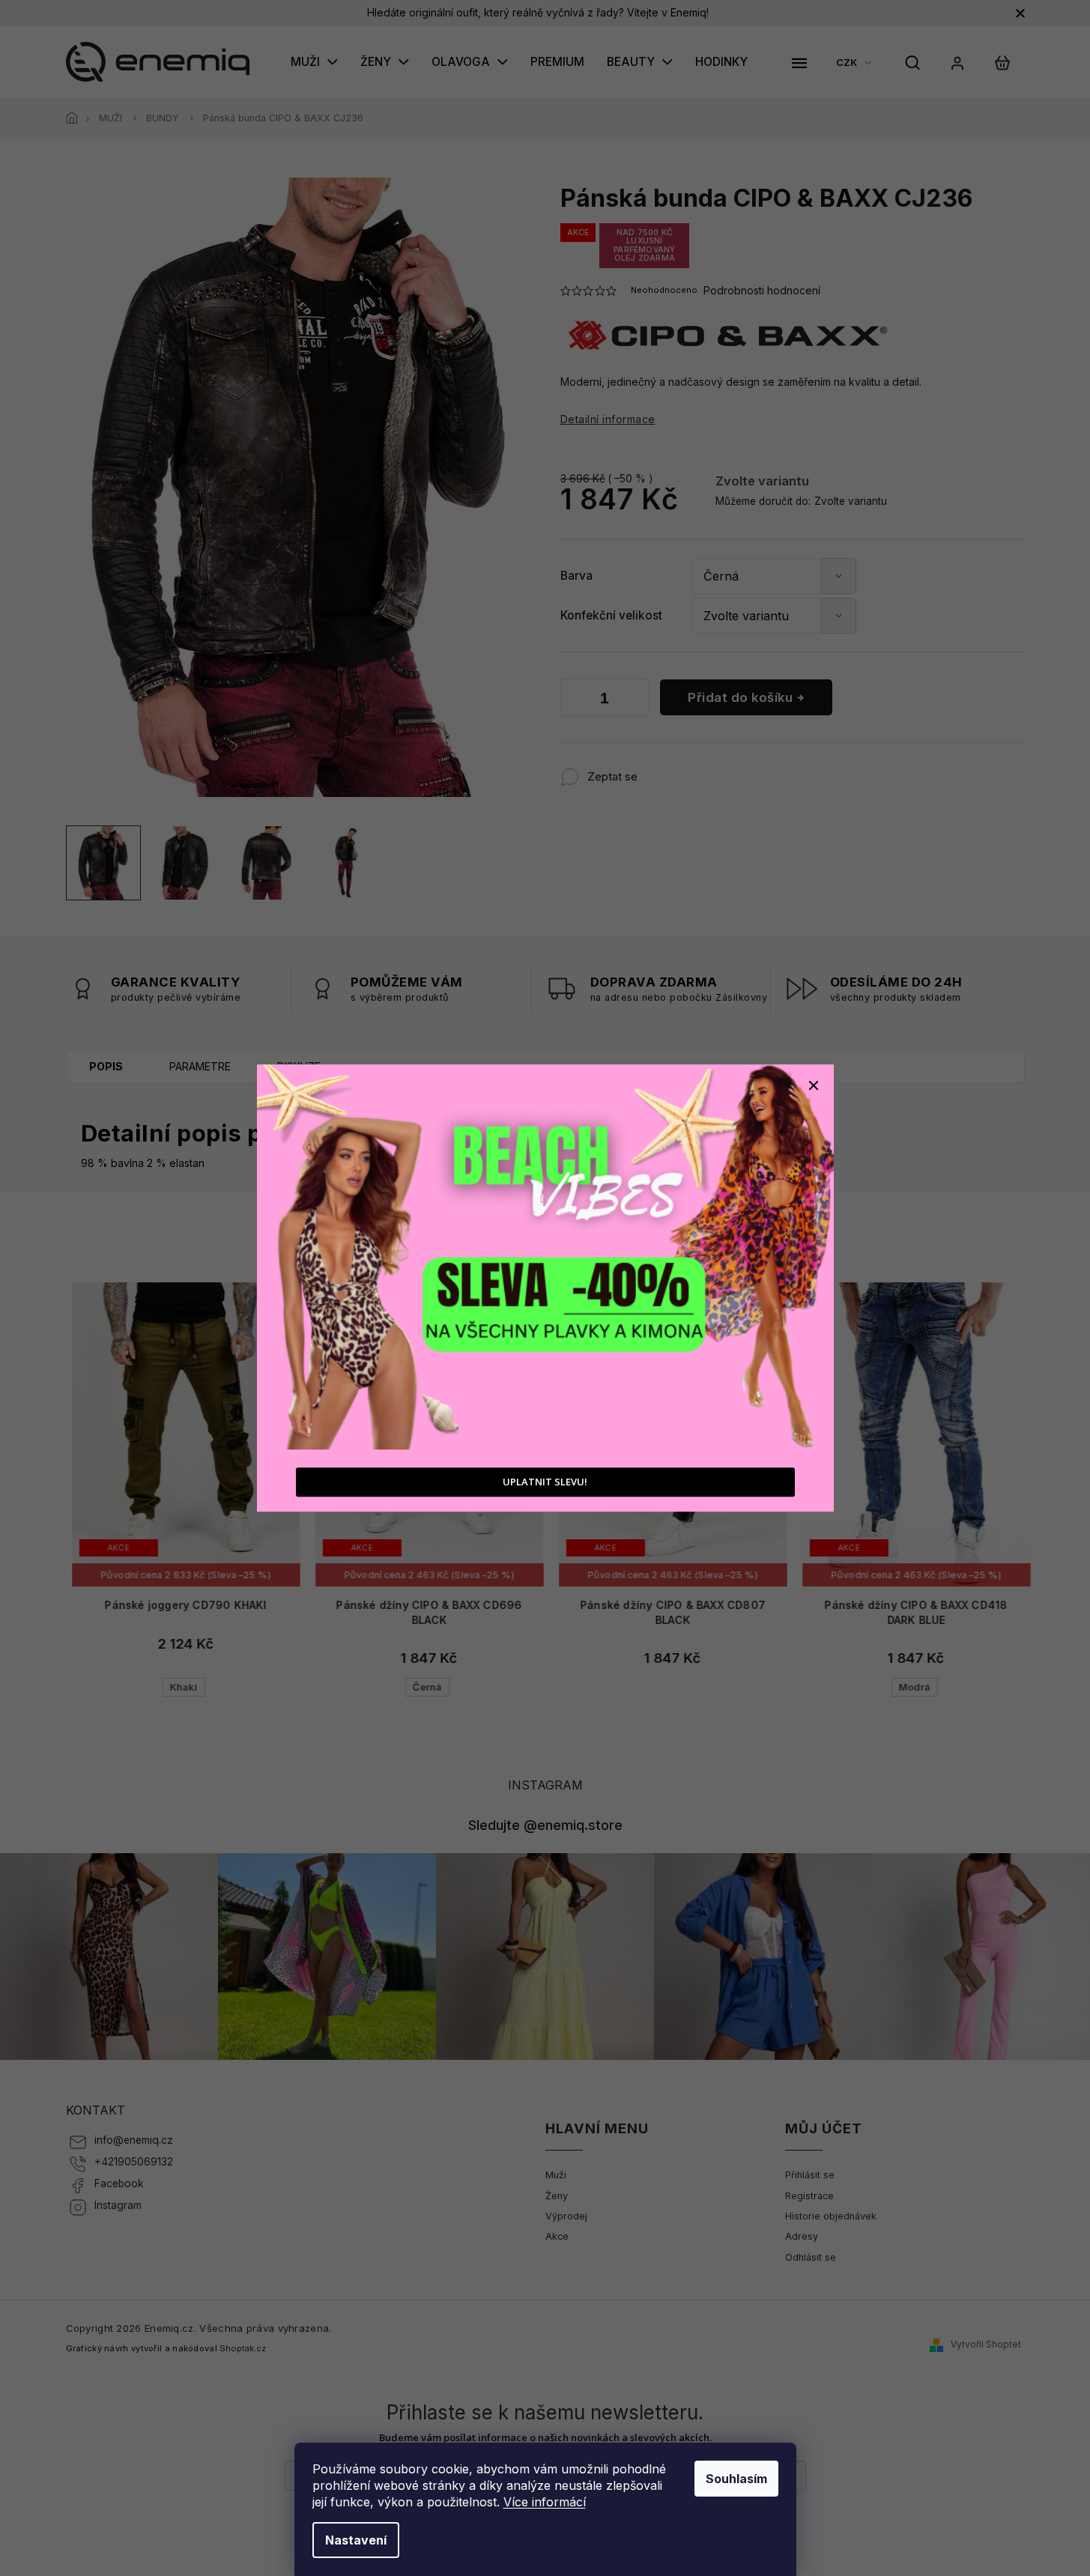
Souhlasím (736, 2479)
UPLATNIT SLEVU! (545, 1482)
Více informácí (545, 2502)
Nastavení (356, 2540)
